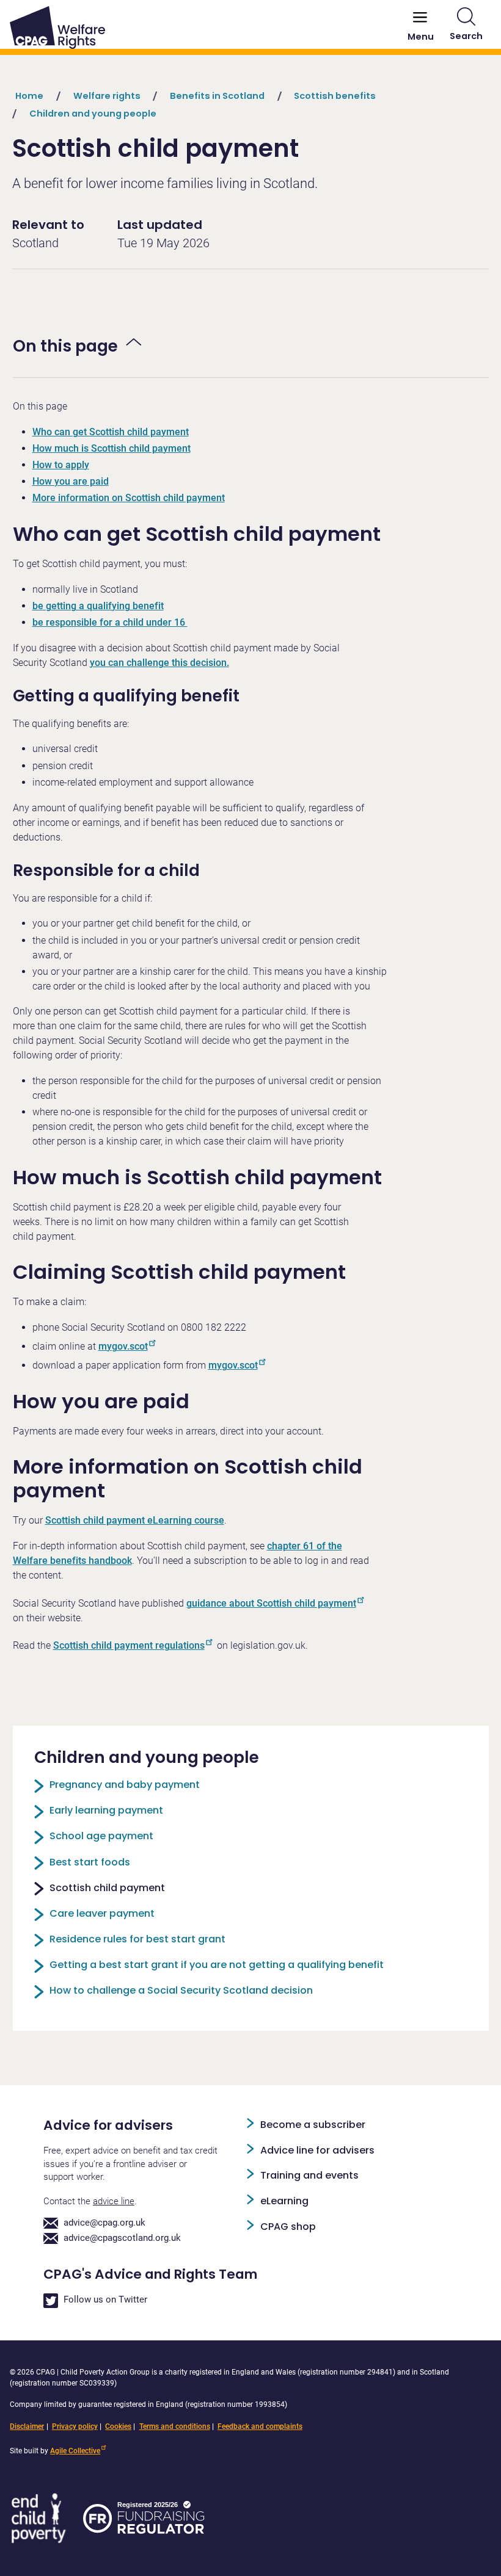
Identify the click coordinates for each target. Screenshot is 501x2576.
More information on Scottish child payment (129, 498)
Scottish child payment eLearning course (135, 1520)
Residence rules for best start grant (137, 1939)
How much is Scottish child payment (112, 448)
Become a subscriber (313, 2125)
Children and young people (93, 114)
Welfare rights (107, 96)
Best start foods (90, 1862)
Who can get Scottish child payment (111, 432)
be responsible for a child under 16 (110, 622)
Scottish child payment (107, 1888)
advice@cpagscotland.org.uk (122, 2238)
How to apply (61, 465)
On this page (65, 346)
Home (29, 96)
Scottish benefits (335, 96)
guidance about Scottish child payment (271, 1603)
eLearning (284, 2201)
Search (466, 36)
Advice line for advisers (317, 2150)
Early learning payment (106, 1810)
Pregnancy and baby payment (125, 1785)
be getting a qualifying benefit (98, 606)
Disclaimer (27, 2426)
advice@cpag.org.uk (104, 2223)
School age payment (101, 1836)
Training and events (309, 2175)
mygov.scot (123, 1346)
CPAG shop (288, 2227)
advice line (114, 2202)
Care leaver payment (102, 1913)
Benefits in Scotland (217, 96)
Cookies (118, 2426)
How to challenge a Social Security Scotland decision (181, 1990)
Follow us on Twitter (105, 2300)
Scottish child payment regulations (129, 1645)
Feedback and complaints (260, 2426)
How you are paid (71, 481)
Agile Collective (75, 2451)
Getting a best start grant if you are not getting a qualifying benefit (217, 1965)
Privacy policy (75, 2426)
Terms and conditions (175, 2426)
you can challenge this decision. (159, 663)
